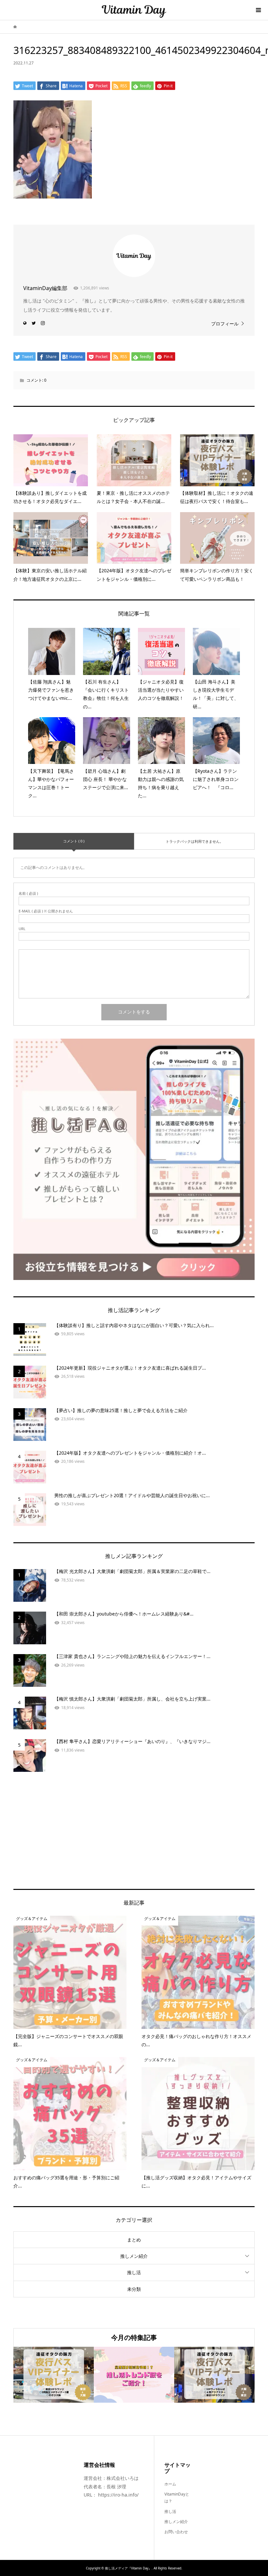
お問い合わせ (176, 2532)
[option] (105, 2375)
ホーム (170, 2484)
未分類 (134, 2289)
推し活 (134, 2272)
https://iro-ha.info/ (118, 2495)
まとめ (134, 2240)
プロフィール (225, 324)
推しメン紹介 (134, 2256)
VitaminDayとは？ (177, 2498)
